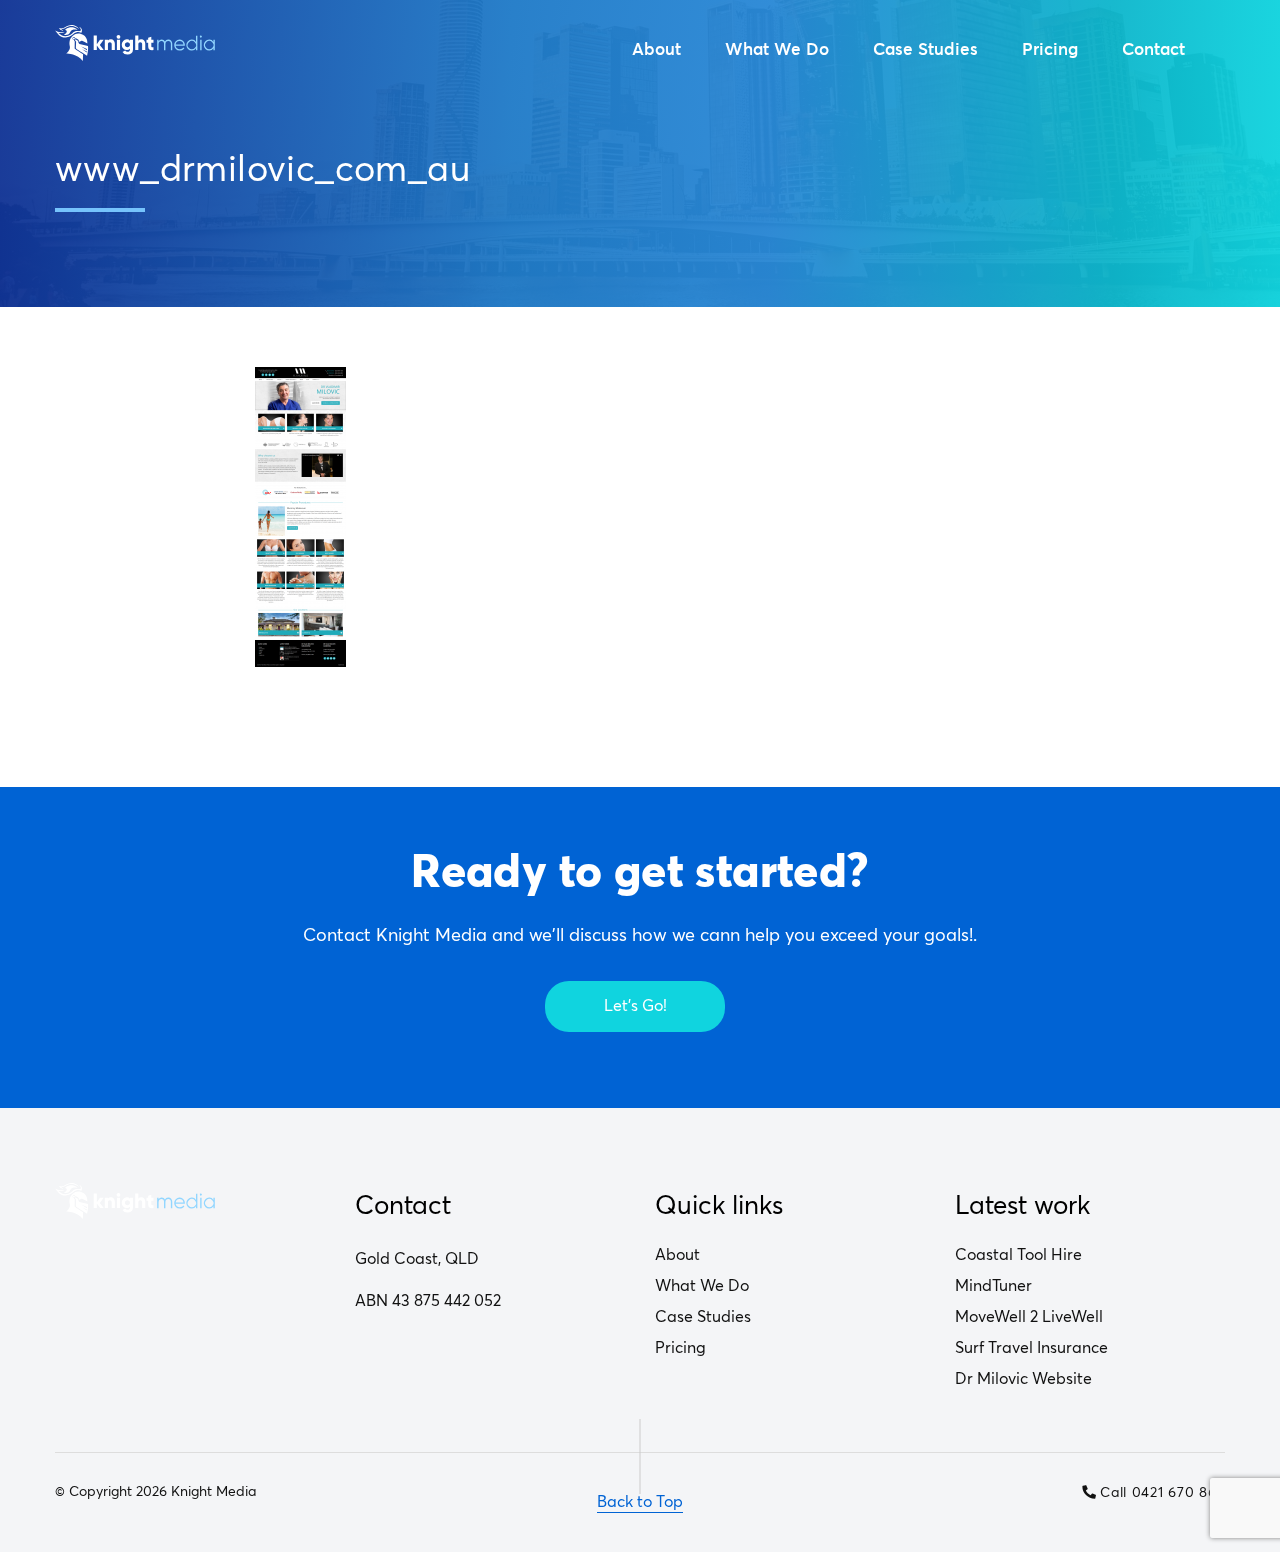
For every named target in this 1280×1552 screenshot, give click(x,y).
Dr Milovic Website (1023, 1379)
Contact (1153, 49)
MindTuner (993, 1286)
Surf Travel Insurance (1031, 1348)
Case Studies (925, 49)
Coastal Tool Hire (1018, 1255)
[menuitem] (656, 50)
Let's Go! (635, 1006)
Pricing (1050, 49)
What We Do (777, 49)
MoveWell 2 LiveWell (1029, 1317)
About (656, 49)
